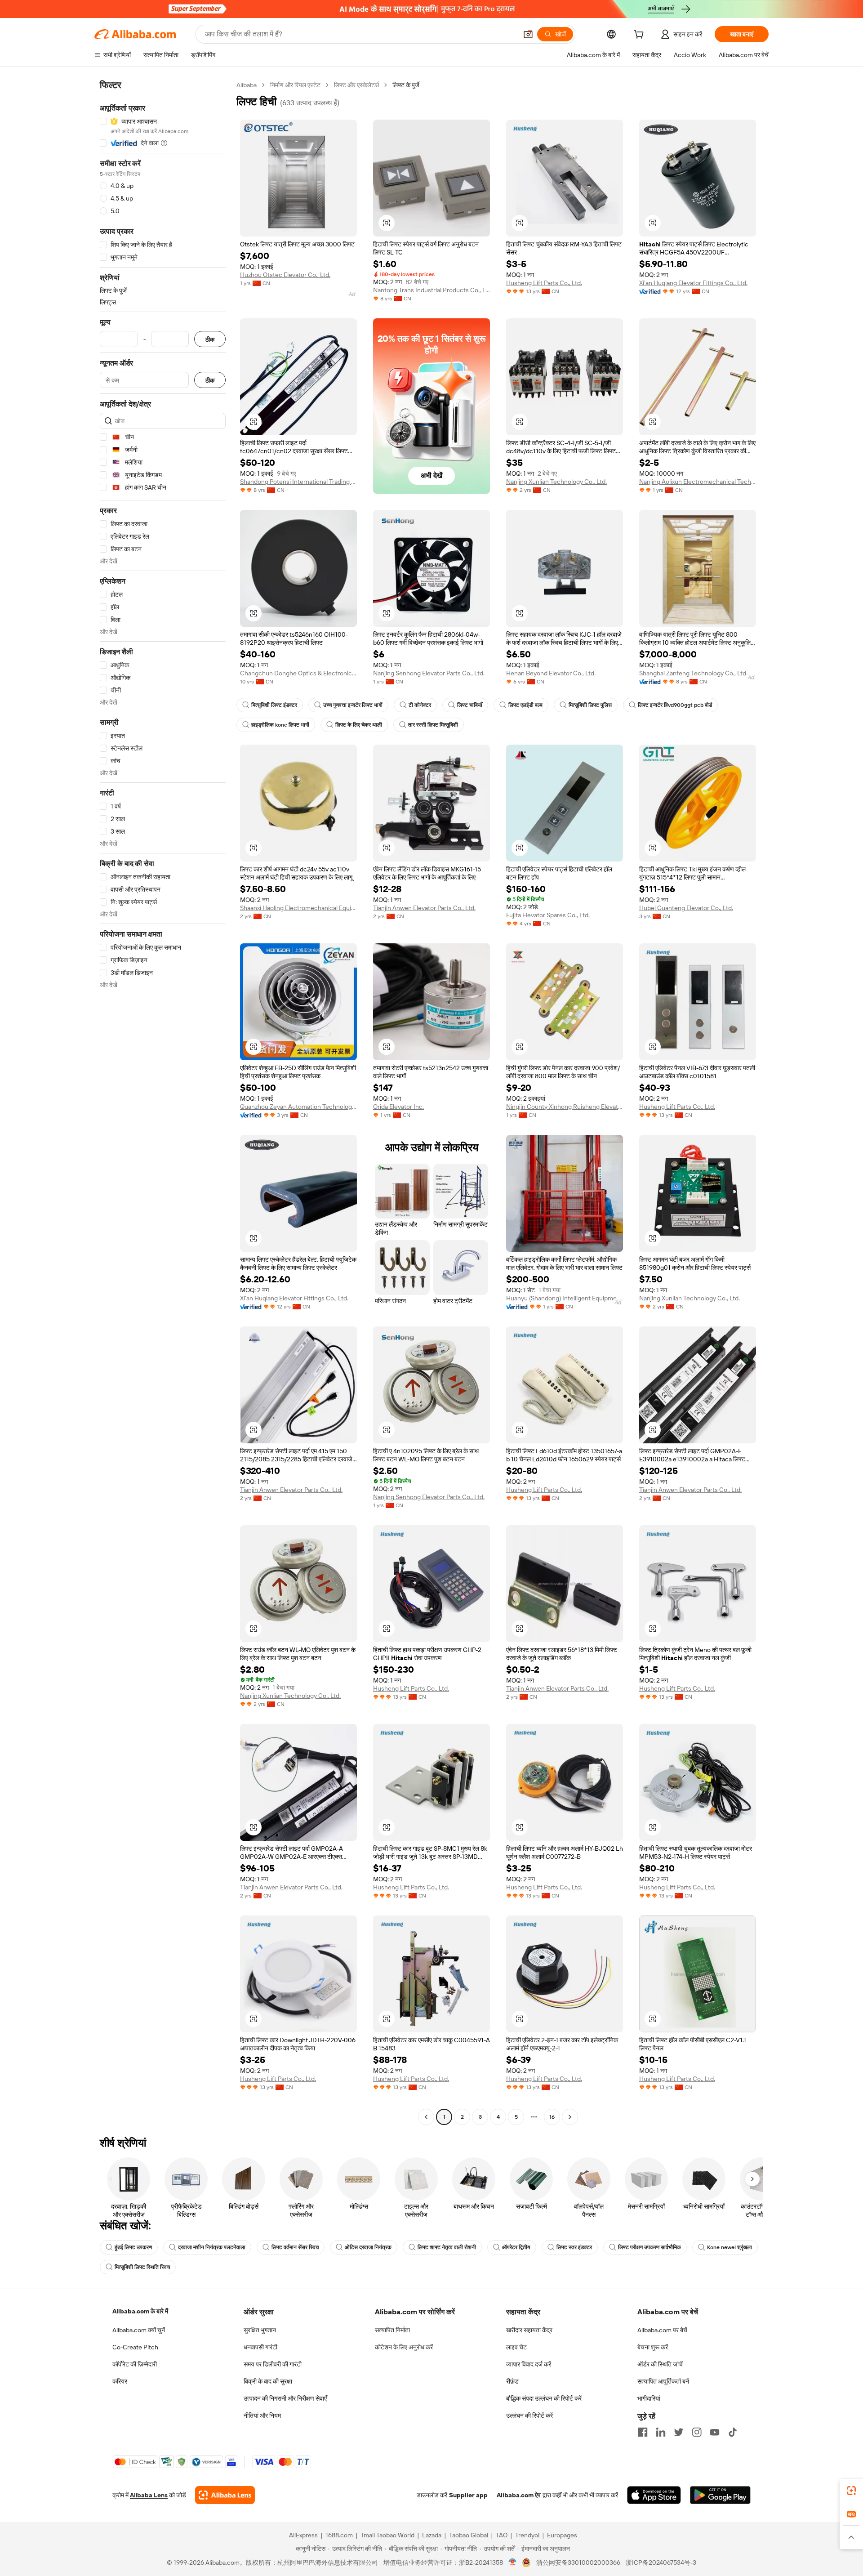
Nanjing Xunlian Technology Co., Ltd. (556, 482)
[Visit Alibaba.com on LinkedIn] (661, 2432)
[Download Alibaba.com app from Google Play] (720, 2495)
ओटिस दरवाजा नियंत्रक (368, 2247)
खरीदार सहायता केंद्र (529, 2330)
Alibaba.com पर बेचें (662, 2330)
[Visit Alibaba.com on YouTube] (715, 2432)
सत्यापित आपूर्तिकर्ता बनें (663, 2381)
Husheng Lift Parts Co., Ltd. (544, 283)
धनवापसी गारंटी (260, 2347)
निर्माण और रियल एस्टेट (295, 85)
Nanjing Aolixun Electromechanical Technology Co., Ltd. (698, 482)
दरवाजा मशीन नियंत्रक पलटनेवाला (212, 2247)
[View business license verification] (513, 2563)
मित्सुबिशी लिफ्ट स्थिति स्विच (142, 2267)
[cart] (641, 36)
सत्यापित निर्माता (392, 2330)
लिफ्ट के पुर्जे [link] (406, 85)
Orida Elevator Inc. (398, 1107)
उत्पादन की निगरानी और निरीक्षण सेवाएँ (285, 2398)
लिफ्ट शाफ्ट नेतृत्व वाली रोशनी (447, 2247)
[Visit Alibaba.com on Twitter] (679, 2432)
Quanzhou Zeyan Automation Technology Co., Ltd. (298, 1107)
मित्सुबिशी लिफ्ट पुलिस (590, 705)
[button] (528, 34)
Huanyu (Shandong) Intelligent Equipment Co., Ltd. (565, 1298)
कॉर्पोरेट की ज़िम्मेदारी (135, 2364)
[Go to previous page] (426, 2117)
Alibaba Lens (149, 2495)
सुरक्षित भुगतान (260, 2330)
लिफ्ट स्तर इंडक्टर (574, 2247)
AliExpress (303, 2535)
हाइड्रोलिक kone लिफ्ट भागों (280, 725)
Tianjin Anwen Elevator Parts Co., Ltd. (424, 908)
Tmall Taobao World (387, 2535)
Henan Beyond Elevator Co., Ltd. (551, 673)
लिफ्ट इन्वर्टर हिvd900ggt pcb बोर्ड (675, 705)
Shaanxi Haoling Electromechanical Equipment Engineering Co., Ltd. (298, 908)
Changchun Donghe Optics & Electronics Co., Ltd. (298, 673)
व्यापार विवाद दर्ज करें (529, 2364)
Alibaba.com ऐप (519, 2495)
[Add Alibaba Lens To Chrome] (225, 2495)
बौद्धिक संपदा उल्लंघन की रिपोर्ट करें (544, 2398)
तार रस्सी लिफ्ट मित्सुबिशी (433, 725)
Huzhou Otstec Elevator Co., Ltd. (285, 275)
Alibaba (247, 85)
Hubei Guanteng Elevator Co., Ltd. (686, 908)
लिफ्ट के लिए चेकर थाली (359, 725)
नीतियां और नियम (262, 2415)
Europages (562, 2535)
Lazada (432, 2535)
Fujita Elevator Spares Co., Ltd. (548, 915)
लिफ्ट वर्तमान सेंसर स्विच (295, 2247)
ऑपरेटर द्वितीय (516, 2247)
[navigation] (163, 1102)
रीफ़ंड (512, 2381)
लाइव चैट (516, 2347)
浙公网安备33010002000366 (578, 2563)
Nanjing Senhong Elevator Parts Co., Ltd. (429, 673)
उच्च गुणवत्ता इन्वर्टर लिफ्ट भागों (353, 705)
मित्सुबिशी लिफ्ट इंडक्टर (274, 705)
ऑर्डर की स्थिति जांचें (660, 2364)
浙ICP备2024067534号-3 (661, 2563)
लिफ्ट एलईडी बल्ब (525, 705)
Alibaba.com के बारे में (140, 2311)
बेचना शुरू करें (653, 2347)
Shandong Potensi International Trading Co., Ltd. (298, 482)
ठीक (210, 339)
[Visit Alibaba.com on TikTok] (733, 2432)
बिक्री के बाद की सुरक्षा (268, 2381)
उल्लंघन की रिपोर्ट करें (529, 2415)
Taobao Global (469, 2535)
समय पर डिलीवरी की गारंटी (273, 2364)
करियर (120, 2381)
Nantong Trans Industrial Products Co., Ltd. (431, 290)
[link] (851, 2491)
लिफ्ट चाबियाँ (470, 705)
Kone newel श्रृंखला (730, 2247)
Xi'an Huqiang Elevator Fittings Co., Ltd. (693, 283)
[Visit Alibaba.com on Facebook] (643, 2432)
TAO (502, 2535)
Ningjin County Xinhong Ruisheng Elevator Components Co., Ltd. (565, 1107)
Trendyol (527, 2535)
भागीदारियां (649, 2398)
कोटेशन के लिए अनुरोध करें (404, 2347)
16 (552, 2117)
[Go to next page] (570, 2117)
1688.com (339, 2535)
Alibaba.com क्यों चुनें (139, 2330)
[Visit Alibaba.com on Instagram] (697, 2432)
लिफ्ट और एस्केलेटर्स (356, 85)
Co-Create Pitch (135, 2347)
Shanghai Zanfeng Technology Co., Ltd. (693, 673)
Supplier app (468, 2495)
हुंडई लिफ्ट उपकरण (133, 2247)
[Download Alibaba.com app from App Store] (654, 2495)
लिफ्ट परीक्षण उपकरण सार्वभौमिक (649, 2247)
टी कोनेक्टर (420, 705)
